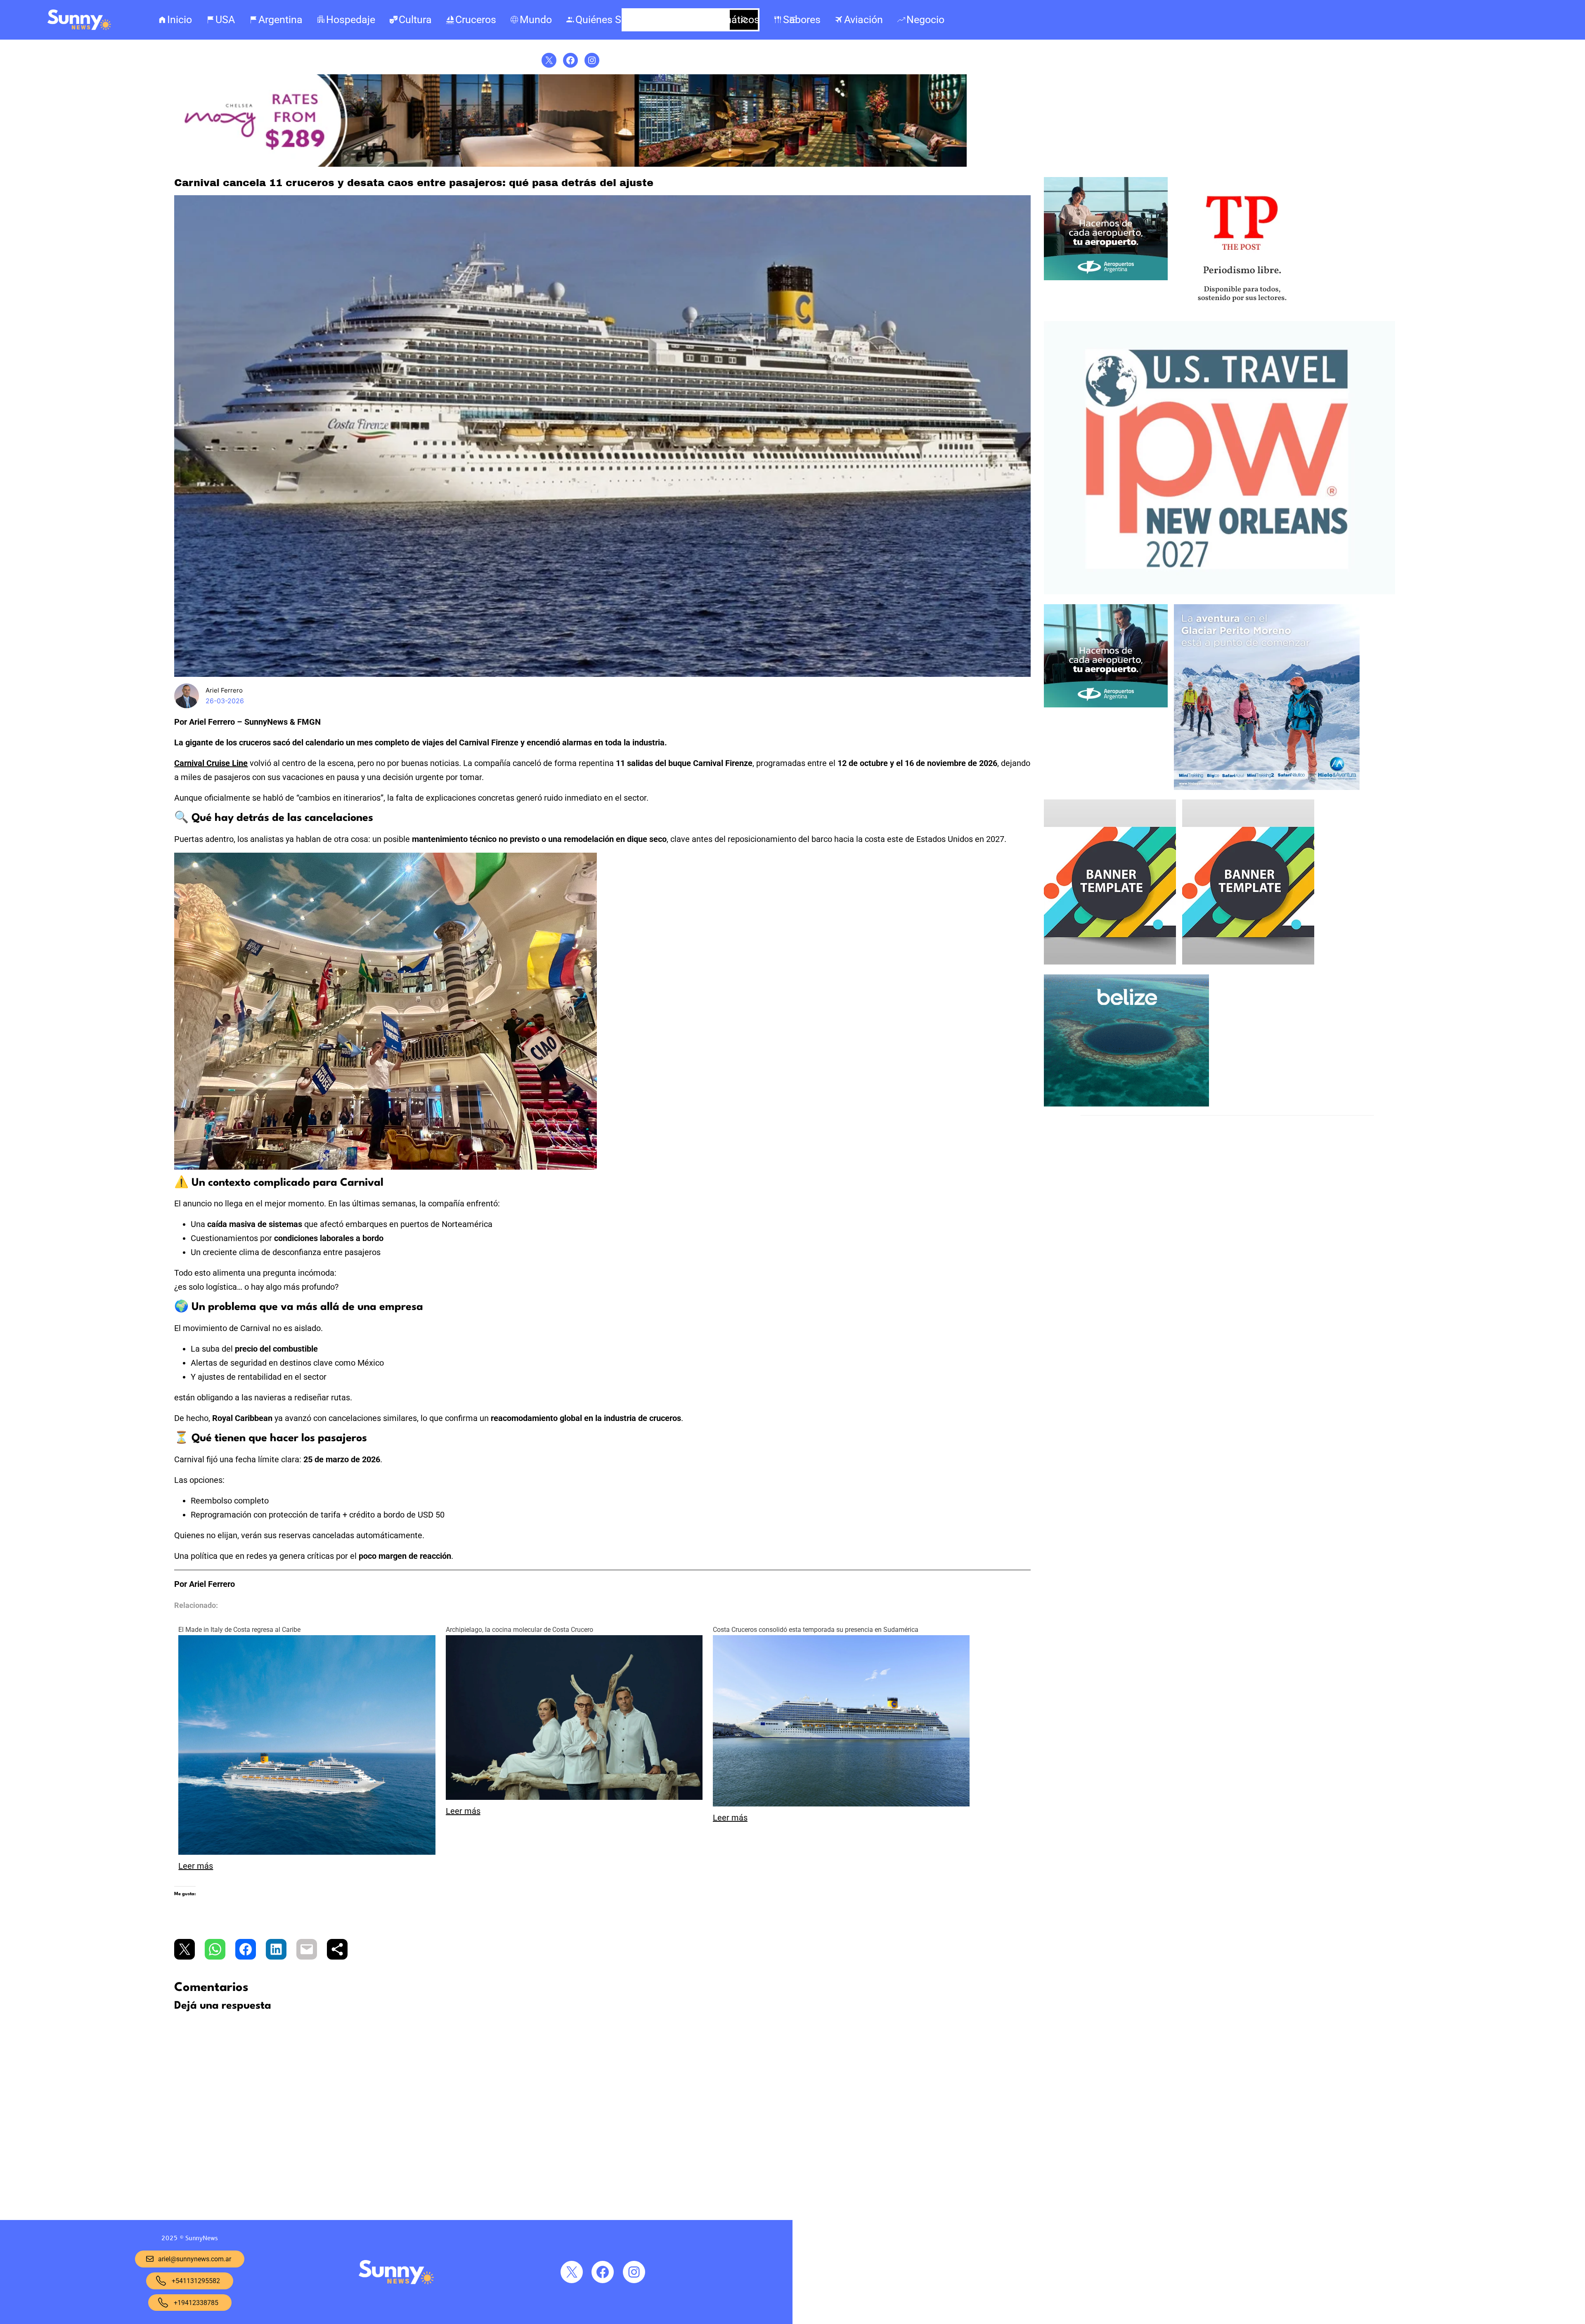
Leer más (196, 1866)
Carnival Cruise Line (211, 763)
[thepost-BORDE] (1242, 310)
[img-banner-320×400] (1110, 962)
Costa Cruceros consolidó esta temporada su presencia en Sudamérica (816, 1630)
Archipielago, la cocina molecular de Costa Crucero (519, 1630)
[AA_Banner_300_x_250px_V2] (1106, 705)
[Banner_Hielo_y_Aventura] (1267, 788)
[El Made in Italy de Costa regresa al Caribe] (307, 1852)
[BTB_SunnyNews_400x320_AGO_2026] (1126, 1104)
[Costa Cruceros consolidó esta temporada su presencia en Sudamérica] (841, 1804)
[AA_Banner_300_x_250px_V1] (1106, 278)
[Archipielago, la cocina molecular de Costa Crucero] (574, 1797)
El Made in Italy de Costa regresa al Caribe (239, 1630)
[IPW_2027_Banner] (1220, 592)
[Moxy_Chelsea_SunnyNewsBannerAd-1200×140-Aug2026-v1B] (570, 165)
